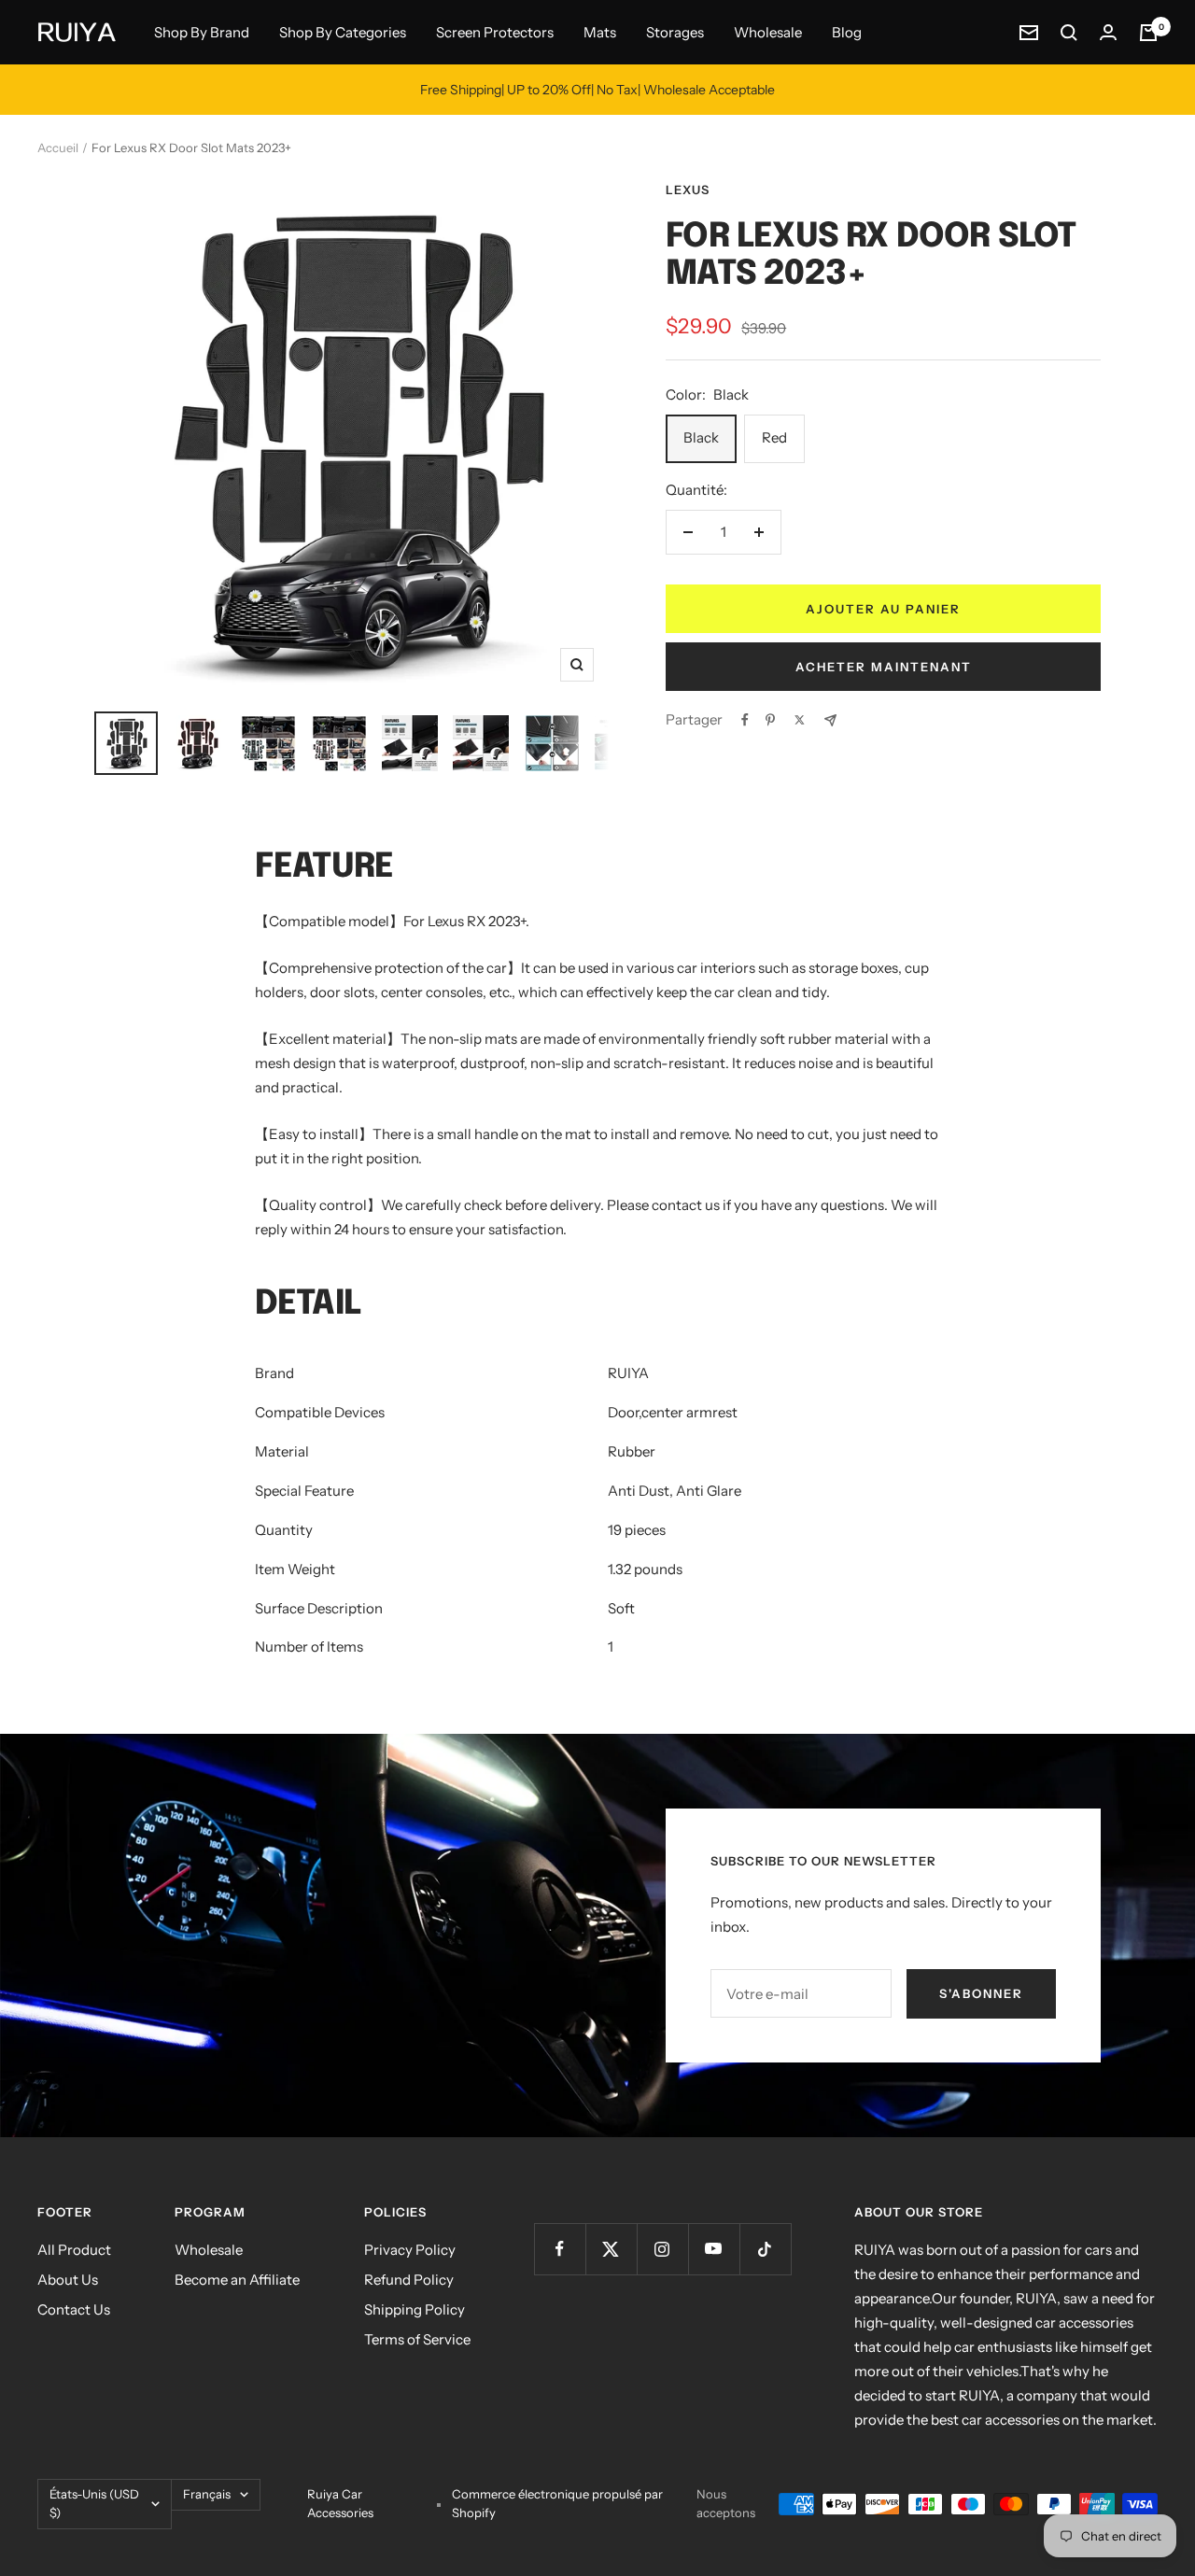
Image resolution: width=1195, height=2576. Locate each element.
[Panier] (1148, 33)
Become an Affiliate (237, 2280)
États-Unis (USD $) (94, 2503)
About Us (68, 2280)
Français (207, 2494)
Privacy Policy (410, 2250)
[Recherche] (1069, 33)
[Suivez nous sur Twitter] (611, 2249)
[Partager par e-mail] (830, 720)
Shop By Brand (202, 32)
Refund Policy (409, 2280)
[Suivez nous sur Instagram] (662, 2249)
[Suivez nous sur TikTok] (765, 2249)
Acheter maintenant (884, 667)
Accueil (58, 148)
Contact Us (74, 2309)
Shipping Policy (415, 2309)
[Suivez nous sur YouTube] (714, 2249)
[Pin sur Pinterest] (770, 720)
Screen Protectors (495, 32)
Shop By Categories (343, 32)
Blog (847, 32)
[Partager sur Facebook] (745, 720)
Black (701, 437)
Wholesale (768, 32)
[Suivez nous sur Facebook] (560, 2249)
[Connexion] (1108, 32)
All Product (74, 2250)
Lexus (688, 190)
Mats (600, 32)
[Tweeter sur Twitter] (800, 720)
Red (774, 437)
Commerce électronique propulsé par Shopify (557, 2503)
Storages (675, 32)
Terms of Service (417, 2339)
